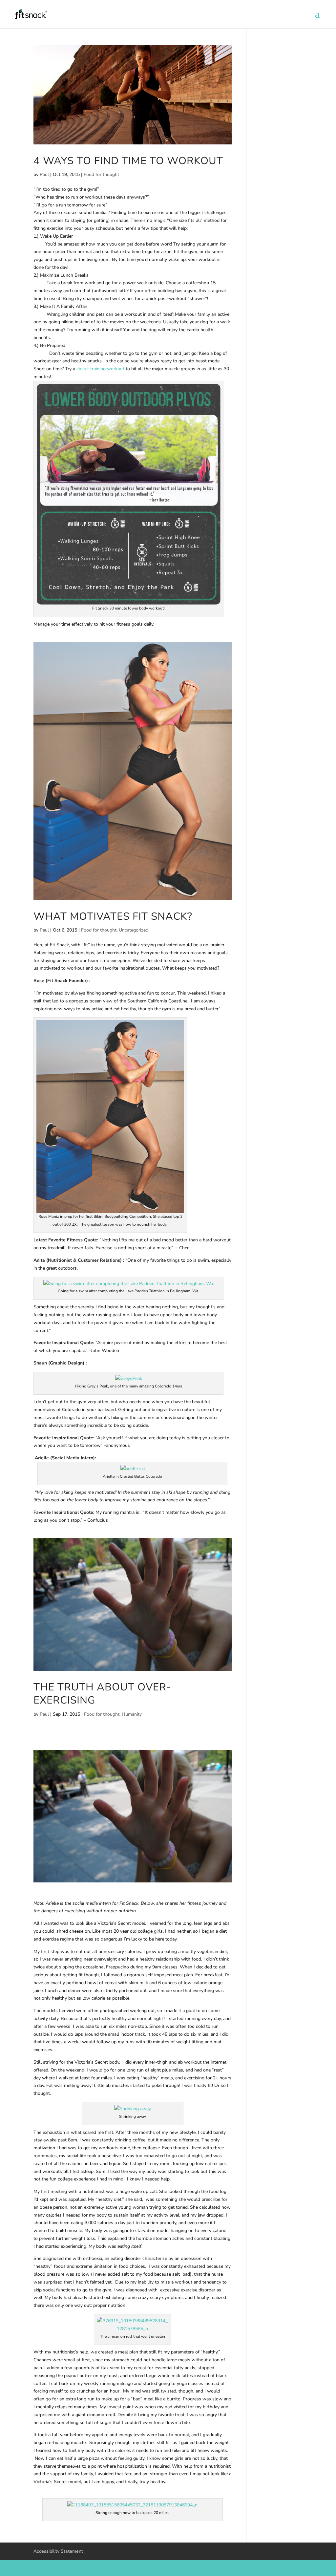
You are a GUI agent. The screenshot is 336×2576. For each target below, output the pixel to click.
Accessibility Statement (58, 2551)
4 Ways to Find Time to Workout (128, 161)
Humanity (132, 1714)
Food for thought (101, 174)
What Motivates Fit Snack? (113, 916)
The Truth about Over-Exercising (102, 1694)
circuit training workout (100, 369)
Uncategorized (134, 930)
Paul (44, 174)
